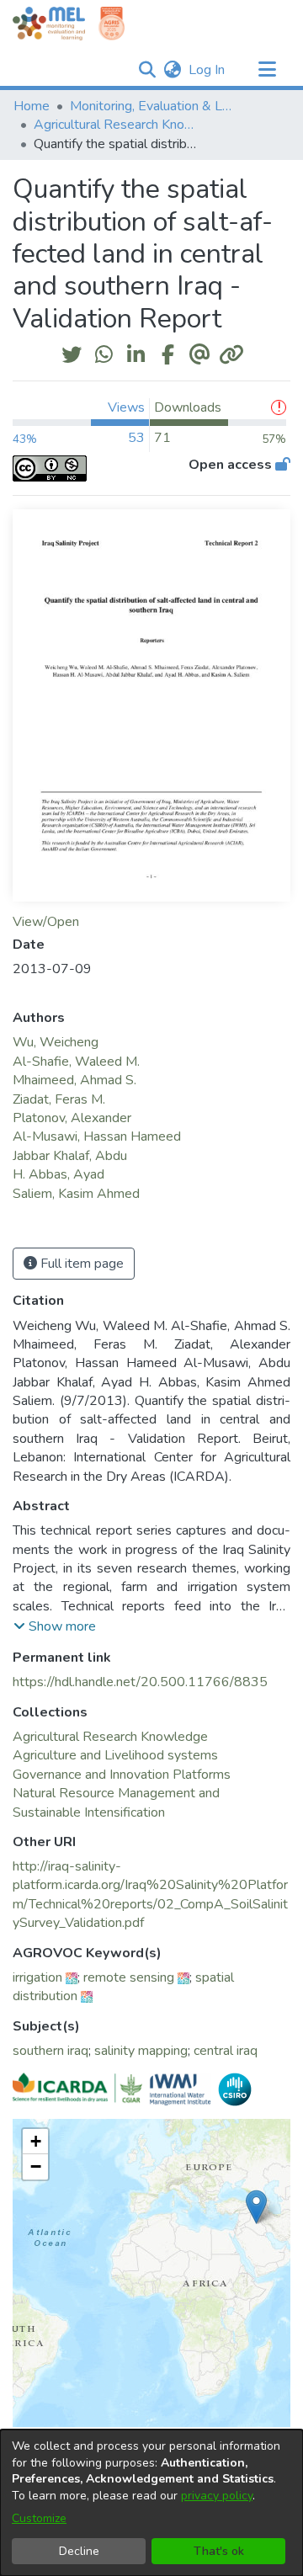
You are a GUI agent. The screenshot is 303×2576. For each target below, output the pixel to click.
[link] (110, 1737)
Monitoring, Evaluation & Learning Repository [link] (154, 106)
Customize (39, 2518)
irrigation (37, 1977)
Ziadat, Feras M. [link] (59, 1099)
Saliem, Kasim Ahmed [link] (76, 1194)
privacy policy (217, 2496)
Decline (79, 2551)
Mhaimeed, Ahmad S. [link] (74, 1080)
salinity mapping (141, 2051)
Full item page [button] (80, 1264)
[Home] (49, 24)
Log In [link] (207, 70)
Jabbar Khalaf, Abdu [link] (70, 1156)
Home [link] (32, 106)
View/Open (46, 922)
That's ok (219, 2551)
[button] (147, 70)
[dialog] (151, 2503)
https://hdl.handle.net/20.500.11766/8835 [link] (140, 1682)
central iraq (226, 2051)
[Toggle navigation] (267, 70)
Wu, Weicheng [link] (56, 1042)
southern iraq (50, 2051)
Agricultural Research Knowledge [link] (118, 125)
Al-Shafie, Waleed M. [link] (76, 1062)
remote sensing (129, 1977)
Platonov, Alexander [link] (72, 1118)
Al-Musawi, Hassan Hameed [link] (97, 1136)
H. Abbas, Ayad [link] (58, 1174)
